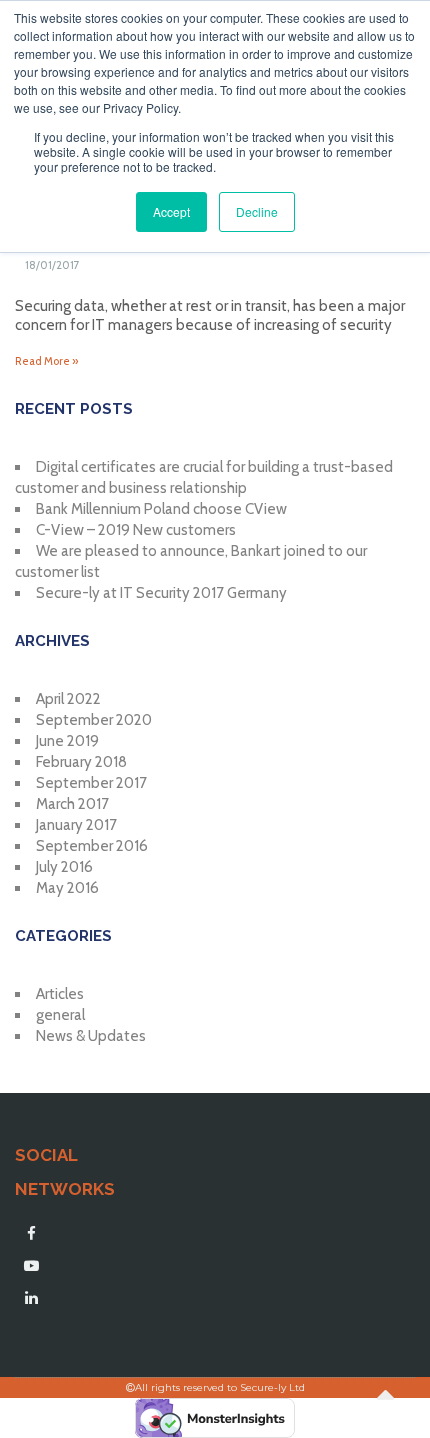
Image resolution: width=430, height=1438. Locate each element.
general (60, 1015)
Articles (60, 994)
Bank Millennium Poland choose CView (161, 509)
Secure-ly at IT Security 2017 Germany (161, 593)
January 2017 (76, 825)
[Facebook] (31, 1234)
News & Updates (91, 1036)
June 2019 (67, 741)
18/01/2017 (52, 265)
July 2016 (64, 867)
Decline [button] (257, 211)
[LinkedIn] (31, 1298)
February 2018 (81, 762)
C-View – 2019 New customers (136, 530)
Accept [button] (171, 211)
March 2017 (72, 804)
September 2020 (94, 720)
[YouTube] (31, 1266)
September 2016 (92, 846)
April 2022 (68, 699)
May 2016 (67, 888)
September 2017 (91, 783)
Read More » (46, 361)
